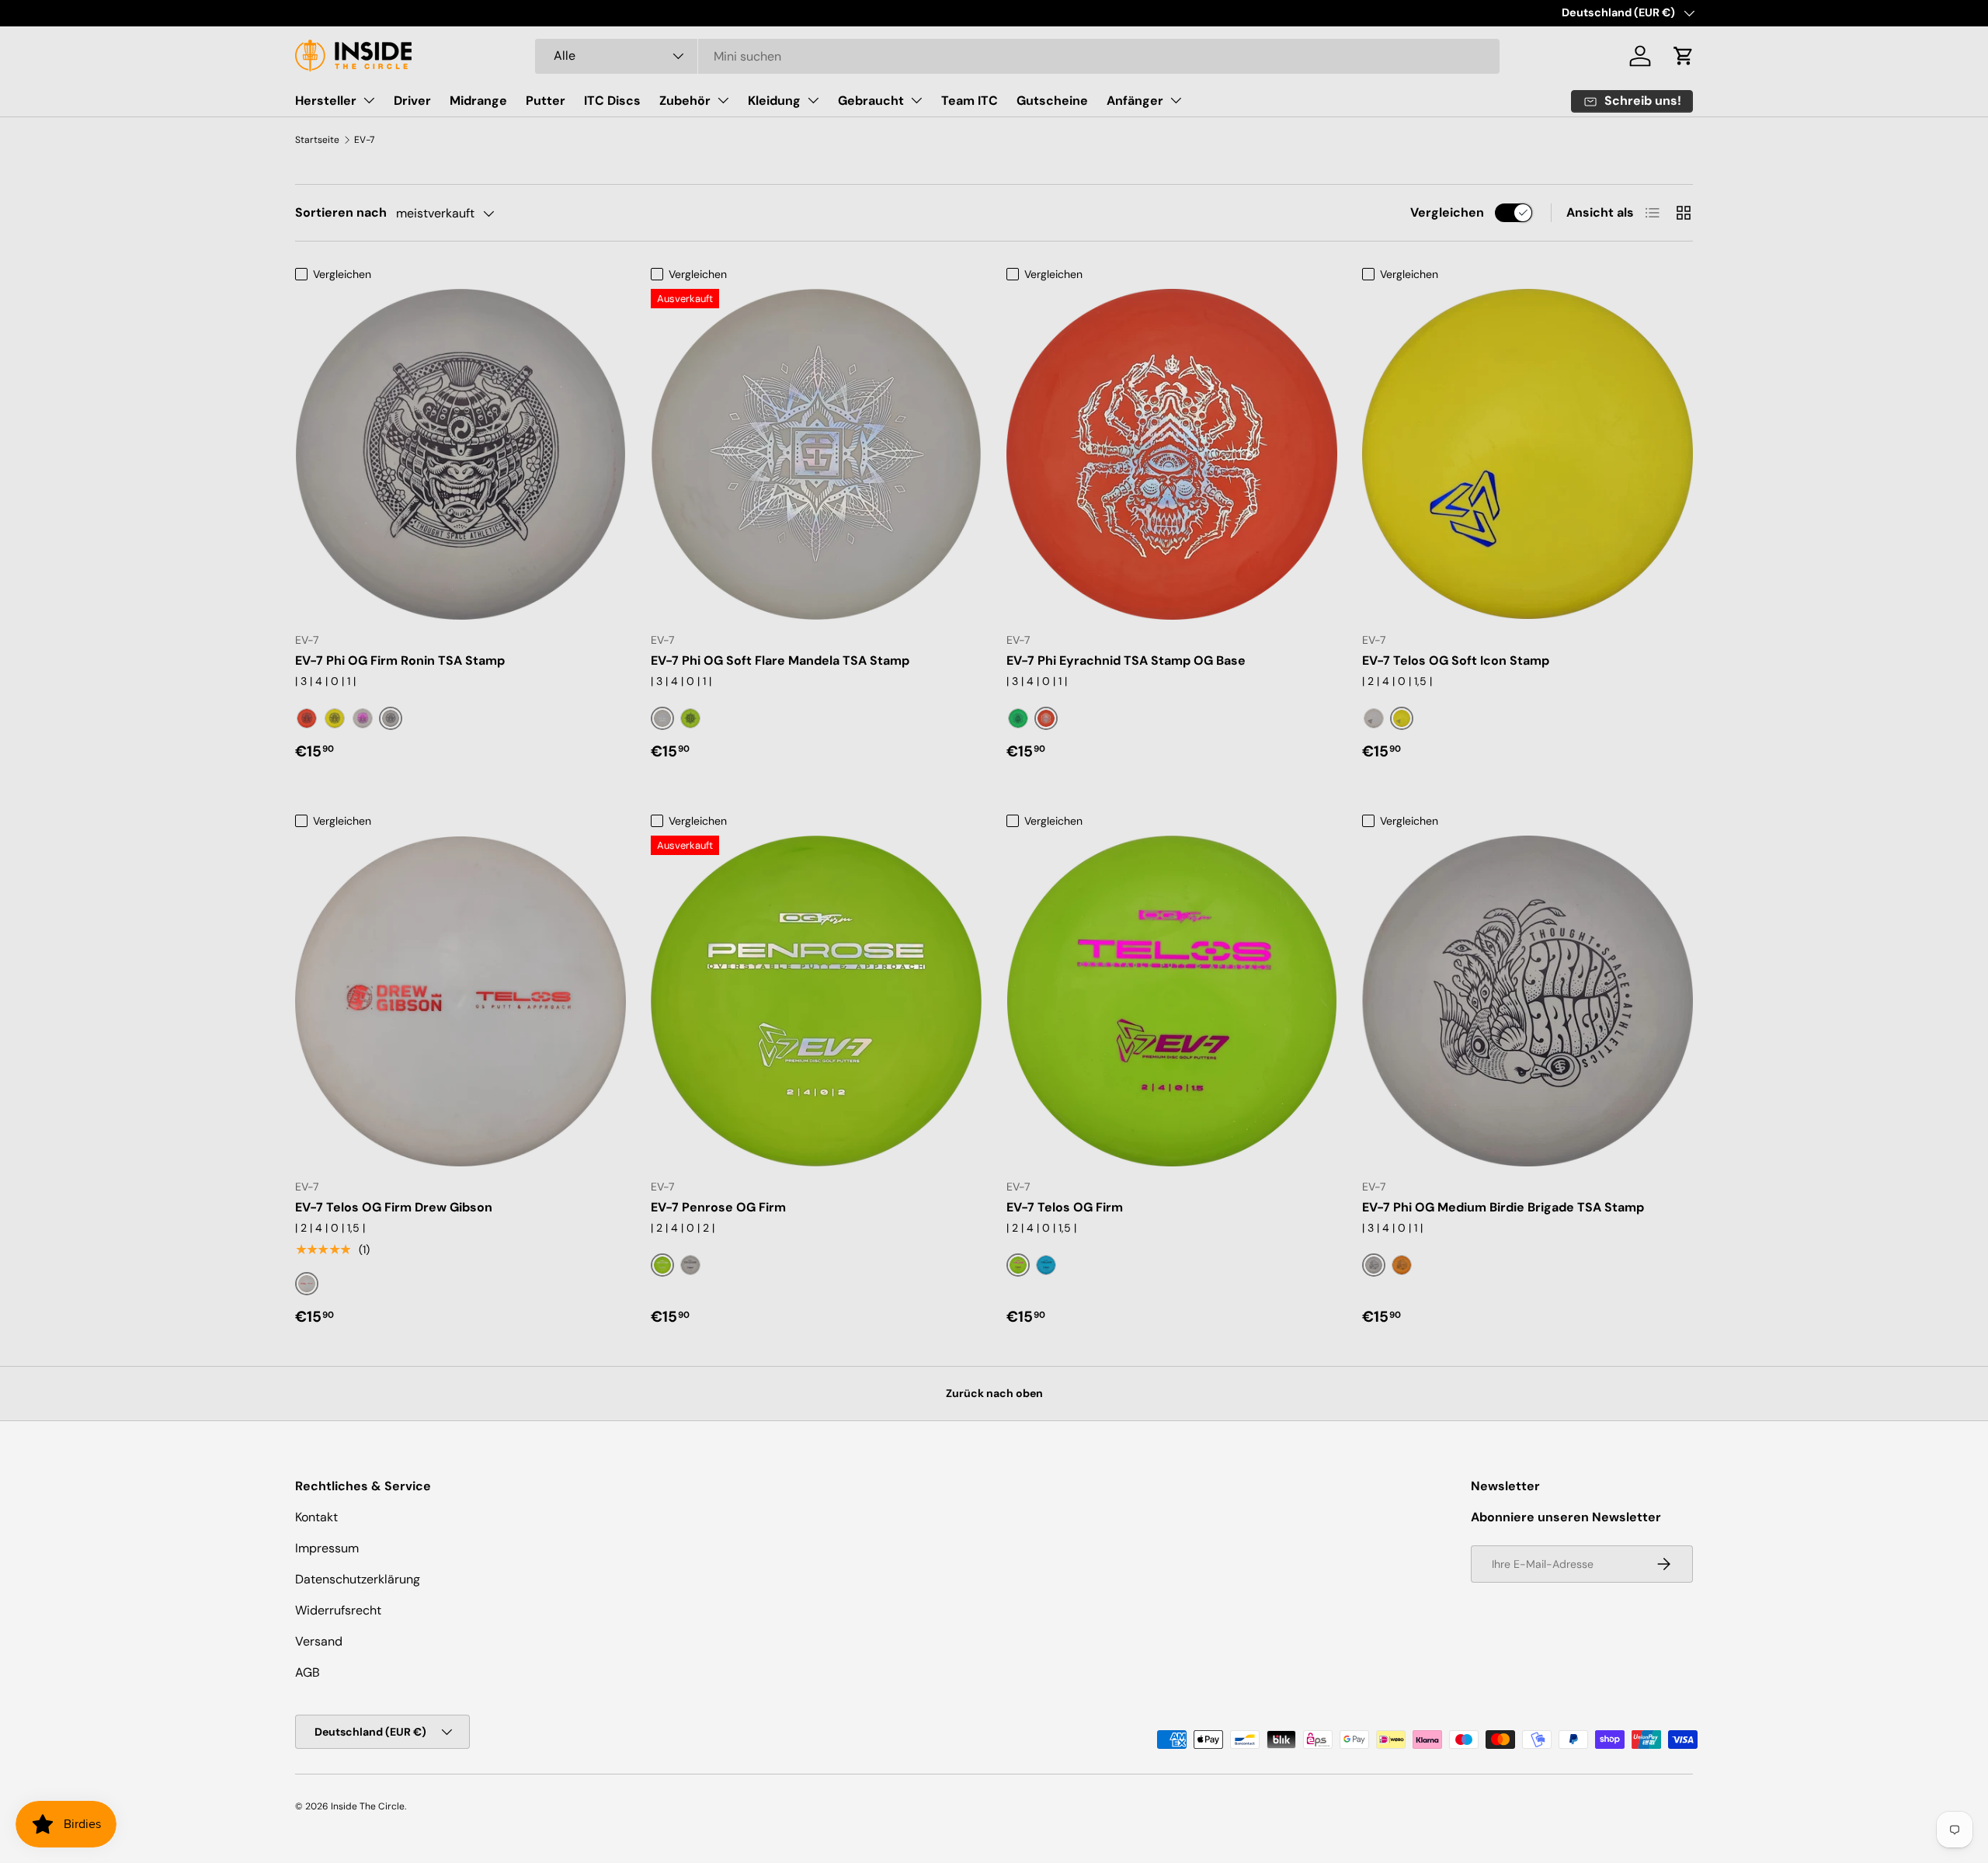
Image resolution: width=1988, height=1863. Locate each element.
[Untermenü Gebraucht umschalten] (916, 100)
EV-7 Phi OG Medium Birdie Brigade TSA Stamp (1503, 1207)
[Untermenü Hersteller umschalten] (369, 100)
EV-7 (364, 140)
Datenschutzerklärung (358, 1579)
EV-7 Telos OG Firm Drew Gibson (394, 1207)
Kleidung (774, 101)
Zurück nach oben (994, 1393)
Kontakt (316, 1517)
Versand (319, 1641)
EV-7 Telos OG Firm (1065, 1207)
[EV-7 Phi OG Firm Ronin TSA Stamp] (461, 454)
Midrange (478, 101)
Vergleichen (1447, 212)
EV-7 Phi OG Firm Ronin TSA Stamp (400, 660)
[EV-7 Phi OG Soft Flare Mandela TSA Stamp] (816, 454)
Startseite (317, 140)
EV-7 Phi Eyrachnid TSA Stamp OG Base (1126, 660)
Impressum (327, 1548)
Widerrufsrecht (338, 1610)
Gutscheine (1052, 101)
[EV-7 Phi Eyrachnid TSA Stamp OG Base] (1172, 454)
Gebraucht (871, 101)
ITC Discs (612, 101)
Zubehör (685, 101)
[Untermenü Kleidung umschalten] (813, 100)
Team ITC (970, 101)
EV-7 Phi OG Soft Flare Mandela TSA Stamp (780, 660)
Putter (546, 101)
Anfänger (1135, 101)
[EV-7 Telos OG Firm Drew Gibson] (461, 1001)
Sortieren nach (341, 212)
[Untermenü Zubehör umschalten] (723, 100)
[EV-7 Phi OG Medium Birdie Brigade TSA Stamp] (1527, 1001)
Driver (412, 101)
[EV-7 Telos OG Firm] (1172, 1001)
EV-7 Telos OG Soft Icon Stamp (1456, 660)
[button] (1684, 56)
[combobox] (1018, 56)
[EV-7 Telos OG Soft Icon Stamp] (1527, 454)
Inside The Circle (368, 1806)
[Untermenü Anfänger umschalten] (1176, 100)
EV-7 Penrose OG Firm (718, 1207)
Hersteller (326, 101)
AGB (308, 1672)
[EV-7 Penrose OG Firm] (816, 1001)
